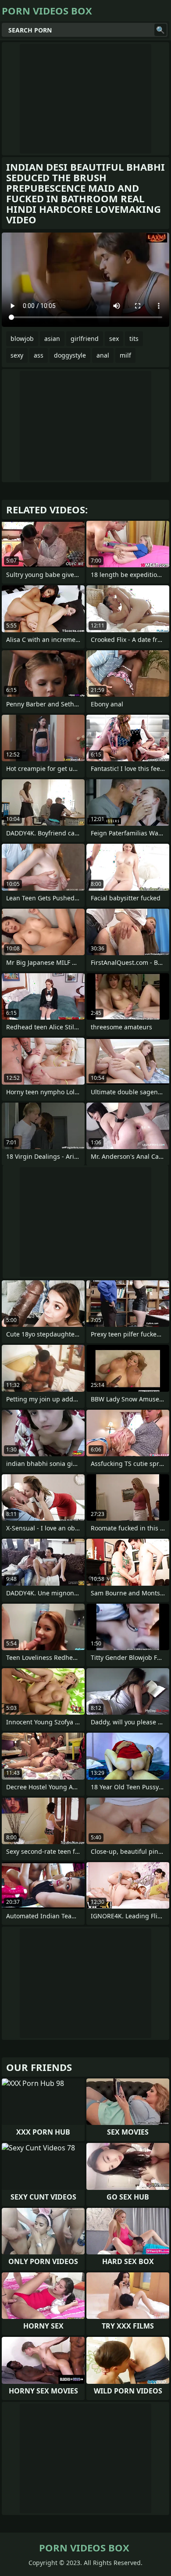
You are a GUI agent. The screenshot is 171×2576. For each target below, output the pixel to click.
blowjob (22, 339)
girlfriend (85, 339)
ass (39, 355)
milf (125, 355)
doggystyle (70, 355)
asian (52, 339)
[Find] (160, 30)
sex (114, 339)
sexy (17, 355)
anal (103, 355)
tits (134, 339)
